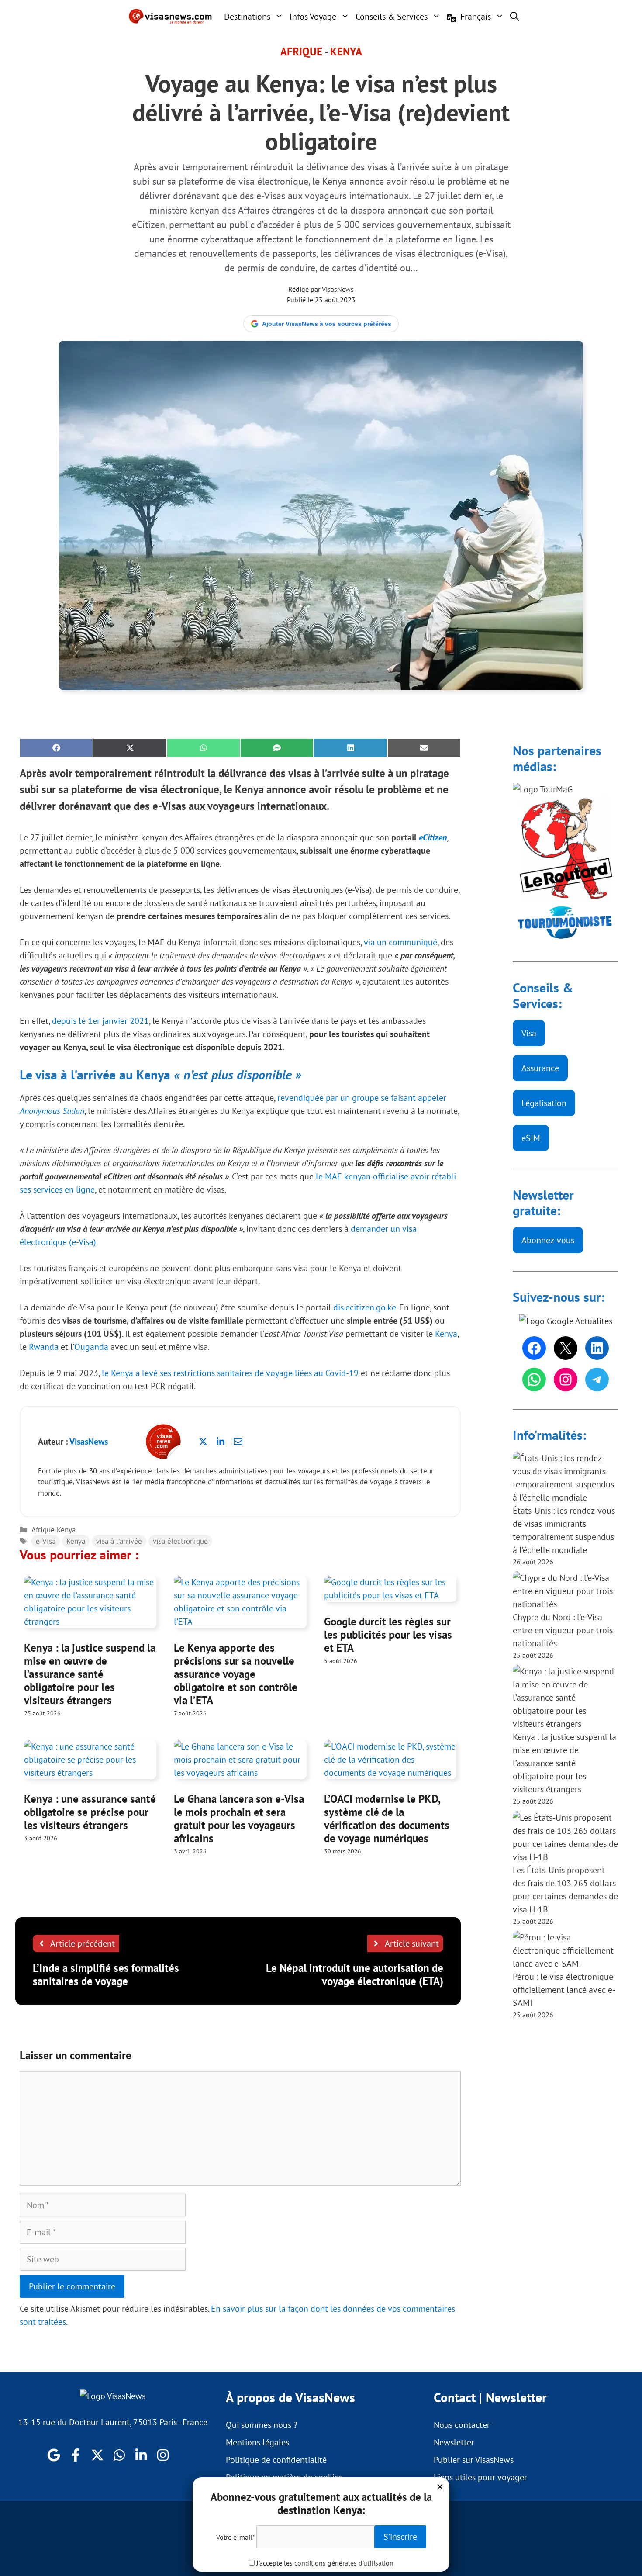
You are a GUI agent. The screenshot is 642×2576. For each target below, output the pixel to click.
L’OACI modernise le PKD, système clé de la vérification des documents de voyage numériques (387, 1819)
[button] (514, 16)
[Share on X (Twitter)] (130, 748)
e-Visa (46, 1541)
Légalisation (544, 1103)
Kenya (346, 52)
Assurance (540, 1068)
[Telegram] (597, 1380)
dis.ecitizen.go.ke (365, 1307)
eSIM (531, 1138)
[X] (566, 1348)
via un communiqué (400, 942)
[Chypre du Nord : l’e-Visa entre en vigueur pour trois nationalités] (566, 1591)
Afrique (301, 52)
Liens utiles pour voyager (480, 2477)
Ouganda (91, 1347)
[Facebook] (534, 1348)
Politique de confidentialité (276, 2460)
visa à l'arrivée (119, 1541)
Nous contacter (462, 2425)
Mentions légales (257, 2442)
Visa (529, 1033)
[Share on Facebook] (56, 748)
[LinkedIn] (597, 1348)
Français (476, 17)
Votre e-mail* (235, 2537)
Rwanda (44, 1347)
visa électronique (180, 1541)
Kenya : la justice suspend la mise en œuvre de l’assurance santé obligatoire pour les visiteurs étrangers (90, 1674)
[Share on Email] (424, 748)
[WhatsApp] (534, 1380)
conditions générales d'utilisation (344, 2563)
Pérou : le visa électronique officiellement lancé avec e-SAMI (564, 1990)
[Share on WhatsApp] (204, 748)
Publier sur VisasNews (474, 2460)
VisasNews (338, 289)
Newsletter (454, 2442)
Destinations (247, 17)
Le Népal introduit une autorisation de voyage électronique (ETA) (355, 1974)
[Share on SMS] (277, 748)
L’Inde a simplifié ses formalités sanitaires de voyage (106, 1974)
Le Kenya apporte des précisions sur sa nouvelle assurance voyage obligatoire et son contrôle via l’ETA (236, 1674)
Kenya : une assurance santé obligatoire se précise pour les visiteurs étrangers (90, 1812)
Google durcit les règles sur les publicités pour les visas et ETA (388, 1635)
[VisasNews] (171, 16)
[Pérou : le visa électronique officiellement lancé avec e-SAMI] (566, 1950)
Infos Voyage (313, 17)
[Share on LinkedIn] (350, 748)
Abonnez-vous (548, 1240)
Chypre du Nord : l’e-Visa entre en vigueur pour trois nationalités (563, 1630)
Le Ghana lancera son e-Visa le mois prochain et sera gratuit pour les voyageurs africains (239, 1819)
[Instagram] (566, 1380)
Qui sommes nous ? (262, 2425)
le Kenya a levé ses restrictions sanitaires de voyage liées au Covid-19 (230, 1373)
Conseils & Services (392, 17)
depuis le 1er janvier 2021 (100, 1021)
